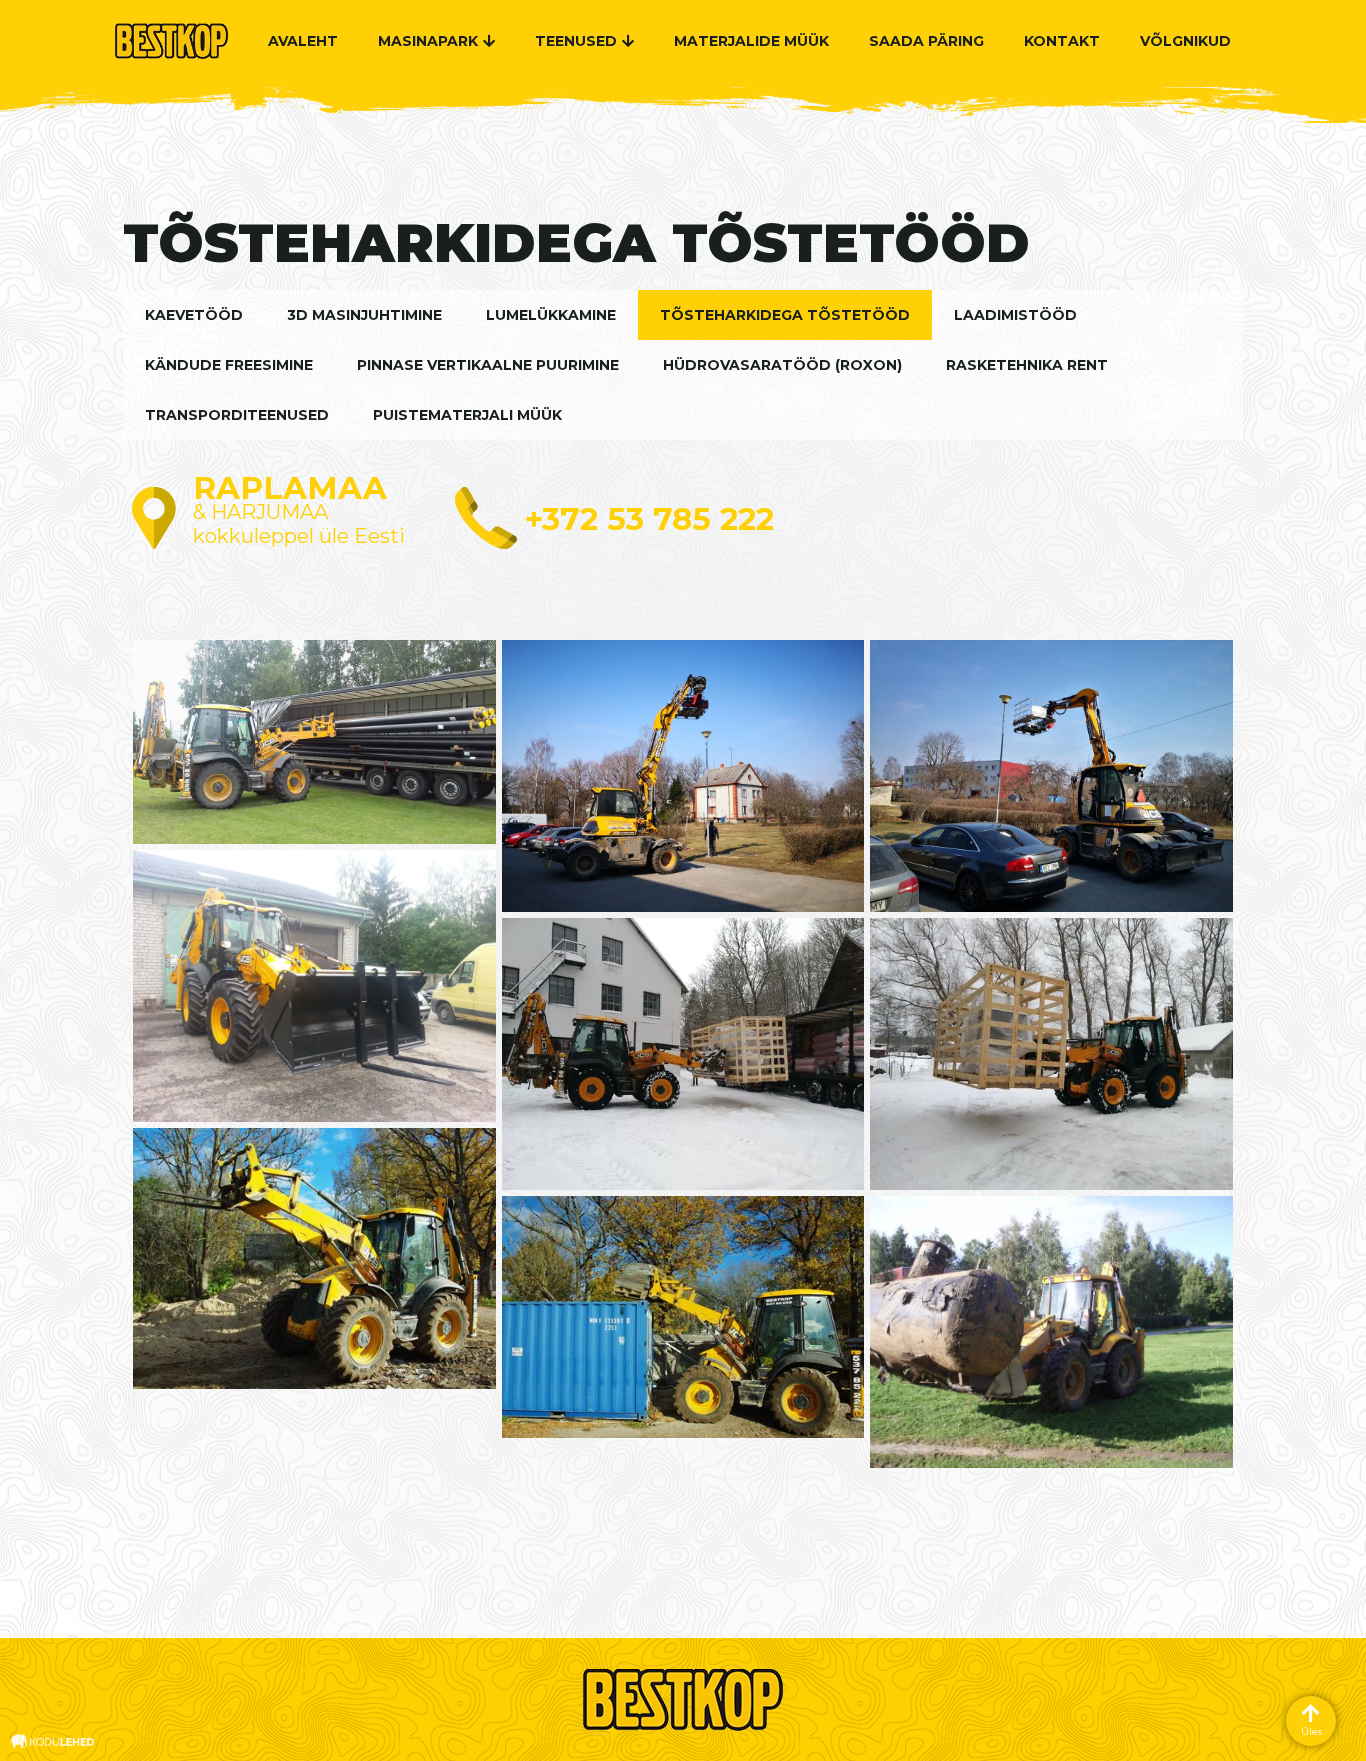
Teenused (576, 41)
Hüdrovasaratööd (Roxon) (782, 365)
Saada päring (926, 41)
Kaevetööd (194, 315)
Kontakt (1062, 41)
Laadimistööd (1015, 315)
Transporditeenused (237, 415)
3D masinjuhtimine (364, 315)
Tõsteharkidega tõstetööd (785, 315)
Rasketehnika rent (1027, 365)
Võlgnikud (1185, 41)
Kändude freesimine (229, 365)
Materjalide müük (751, 41)
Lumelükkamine (551, 315)
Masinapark (428, 41)
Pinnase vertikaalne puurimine (488, 365)
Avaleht (303, 41)
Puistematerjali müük (467, 415)
